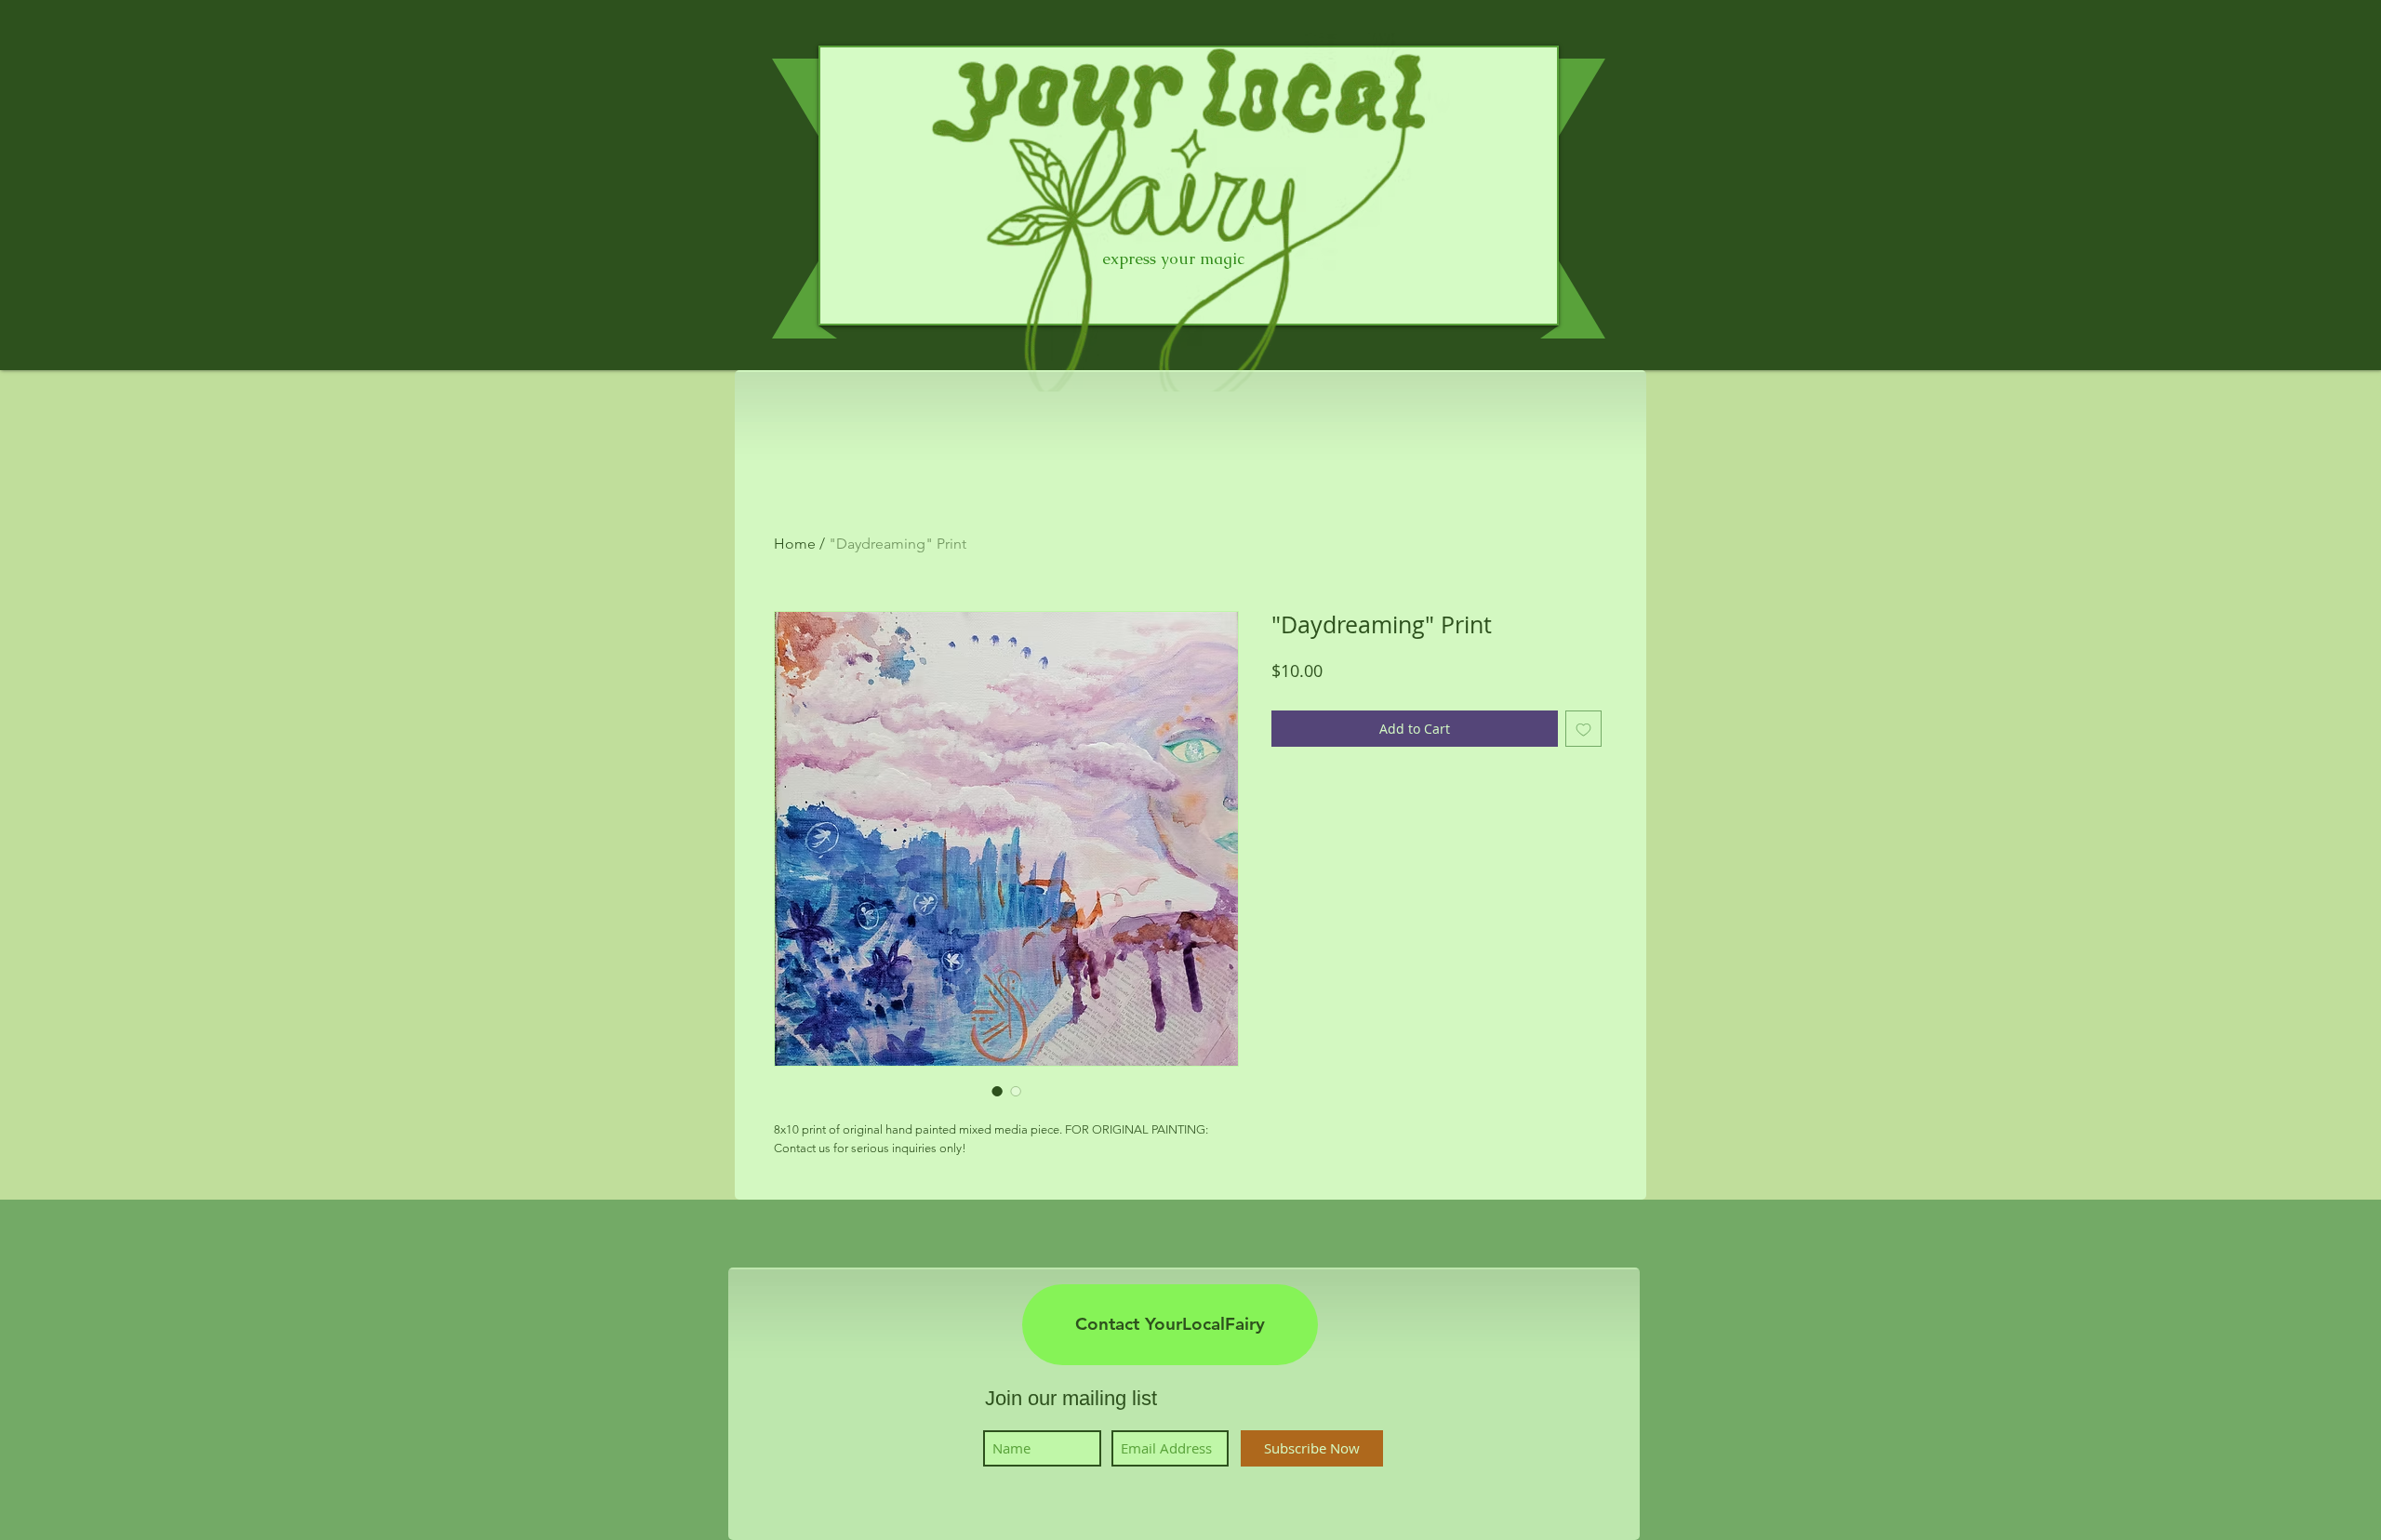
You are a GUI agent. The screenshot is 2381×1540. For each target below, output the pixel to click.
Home (795, 544)
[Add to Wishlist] (1583, 729)
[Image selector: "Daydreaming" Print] (997, 1091)
